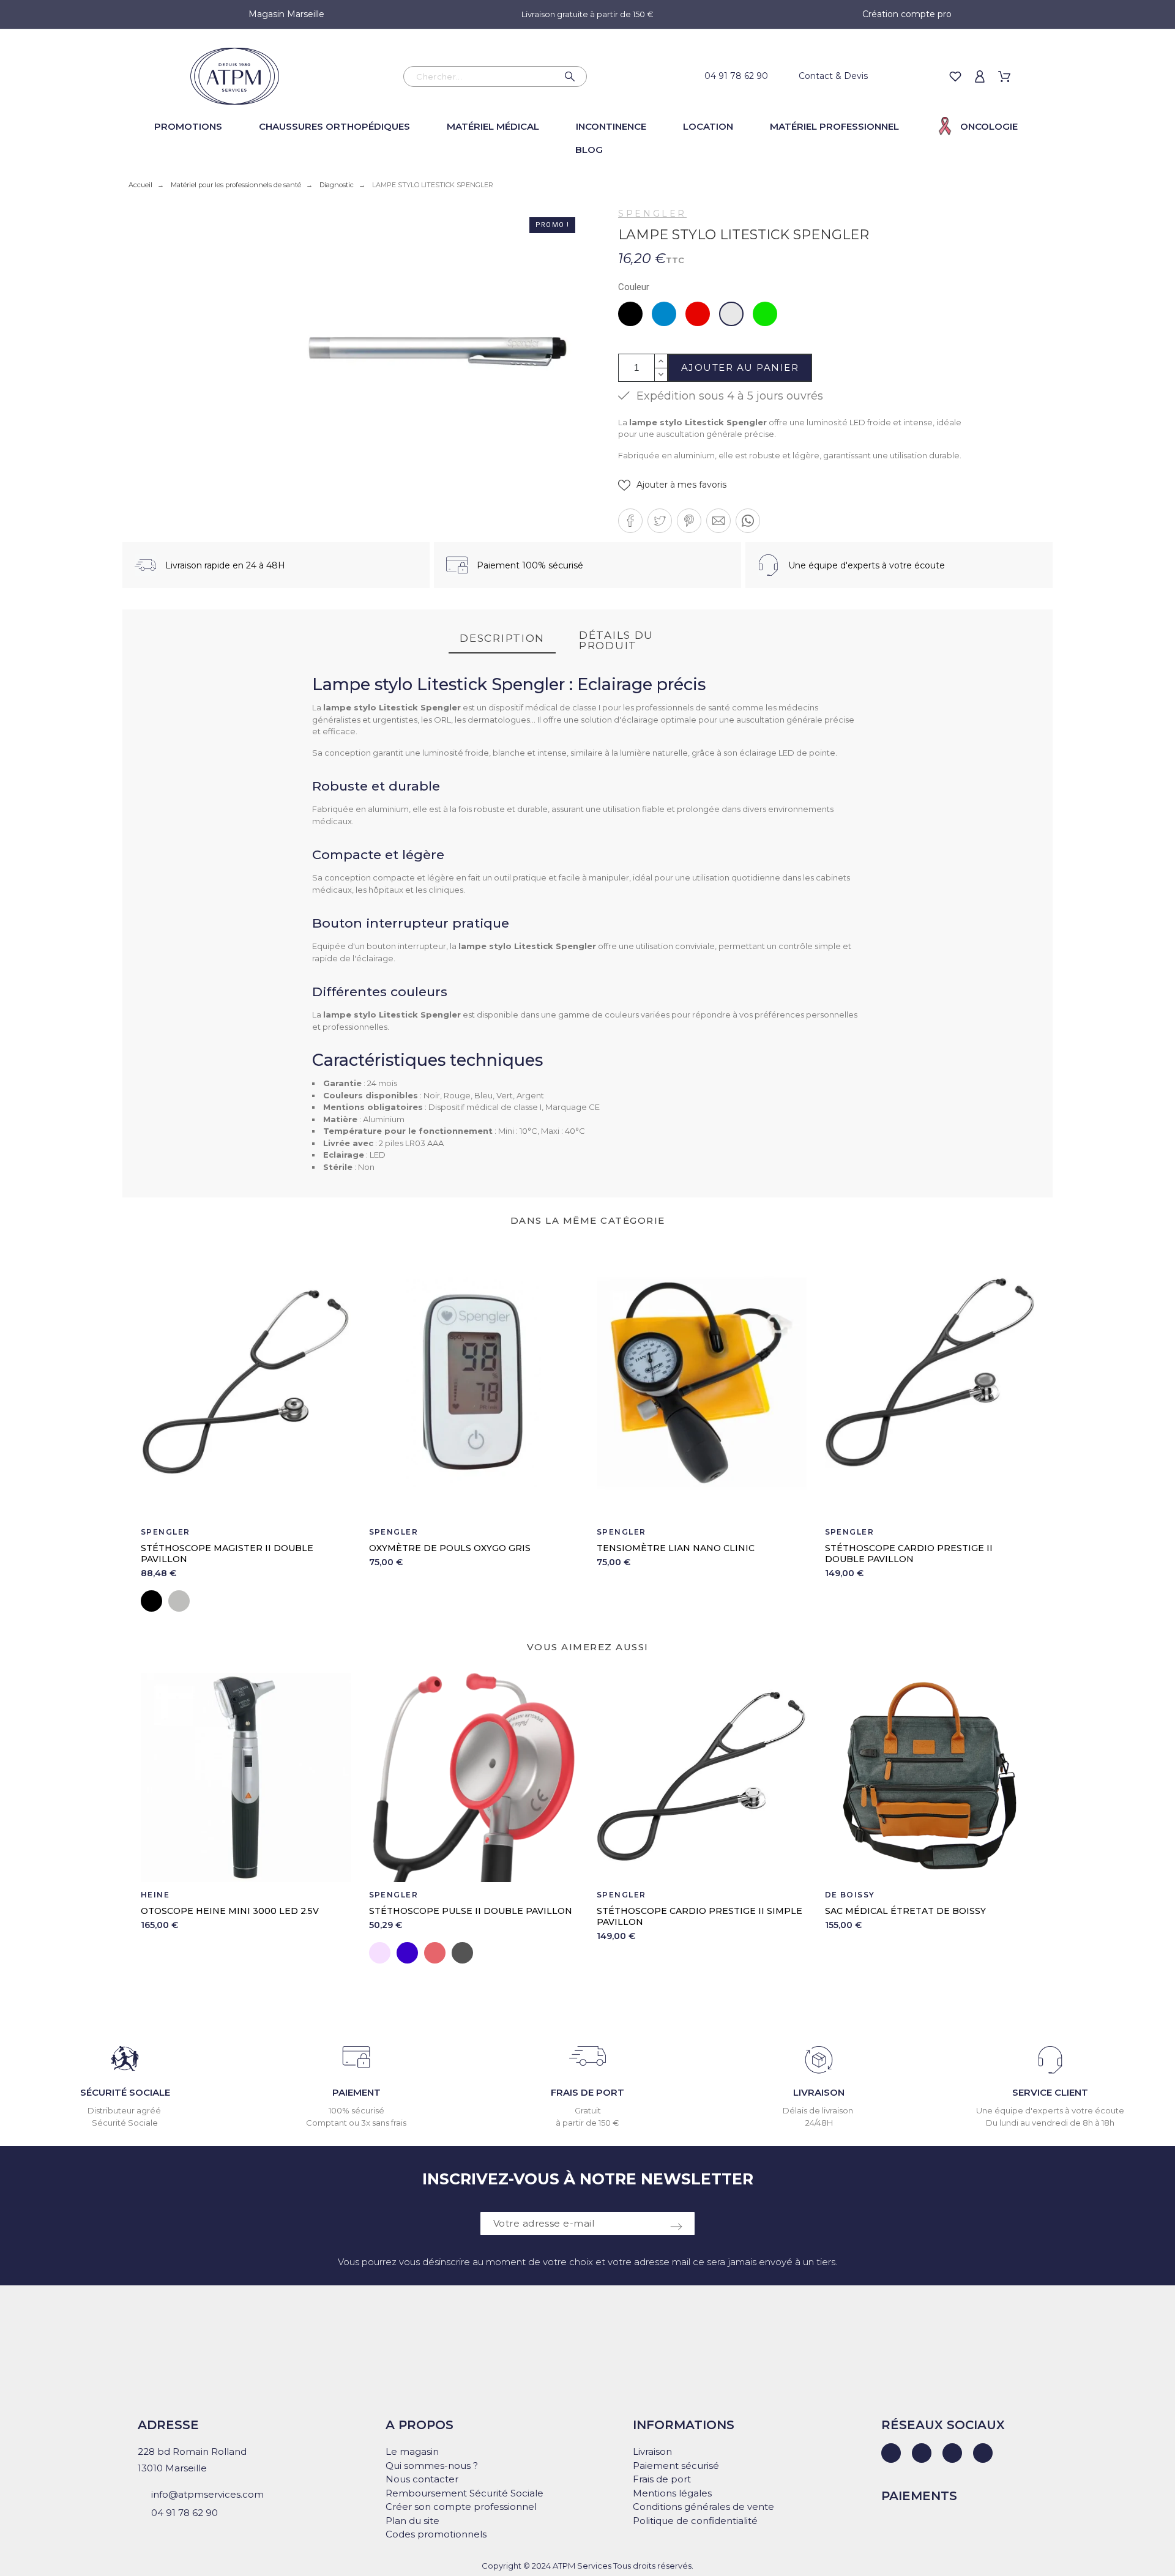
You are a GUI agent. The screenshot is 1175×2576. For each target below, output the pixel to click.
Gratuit (588, 2110)
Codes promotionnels (436, 2534)
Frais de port (662, 2479)
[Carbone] (462, 1953)
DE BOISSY (850, 1895)
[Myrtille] (407, 1953)
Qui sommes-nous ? (432, 2466)
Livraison (652, 2451)
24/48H (819, 2123)
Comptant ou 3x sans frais (356, 2123)
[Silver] (179, 1601)
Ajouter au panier (740, 367)
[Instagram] (952, 2453)
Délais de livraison (819, 2110)
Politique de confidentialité (695, 2521)
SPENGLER (652, 214)
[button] (672, 485)
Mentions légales (672, 2493)
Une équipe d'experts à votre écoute (1050, 2110)
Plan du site (412, 2521)
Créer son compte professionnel (461, 2507)
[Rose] (380, 1953)
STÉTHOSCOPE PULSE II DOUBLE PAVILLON (471, 1911)
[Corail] (435, 1953)
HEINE (155, 1895)
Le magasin (412, 2451)
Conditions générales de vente (703, 2507)
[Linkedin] (891, 2453)
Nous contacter (422, 2479)
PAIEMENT (356, 2092)
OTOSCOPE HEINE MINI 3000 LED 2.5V (230, 1911)
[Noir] (151, 1601)
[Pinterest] (983, 2453)
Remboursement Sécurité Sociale (464, 2493)
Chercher (572, 76)
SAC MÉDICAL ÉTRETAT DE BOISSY (905, 1911)
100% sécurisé (356, 2110)
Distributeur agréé (125, 2110)
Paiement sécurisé (676, 2466)
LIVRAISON (819, 2092)
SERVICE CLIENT (1050, 2092)
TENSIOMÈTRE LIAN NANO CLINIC (676, 1548)
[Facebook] (922, 2453)
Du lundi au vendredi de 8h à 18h (1050, 2123)
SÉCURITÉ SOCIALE (125, 2092)
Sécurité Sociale (125, 2123)
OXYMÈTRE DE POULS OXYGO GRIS (450, 1548)
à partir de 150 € (587, 2123)
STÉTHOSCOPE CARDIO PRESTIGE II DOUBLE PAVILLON (909, 1554)
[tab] (502, 639)
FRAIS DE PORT (587, 2092)
